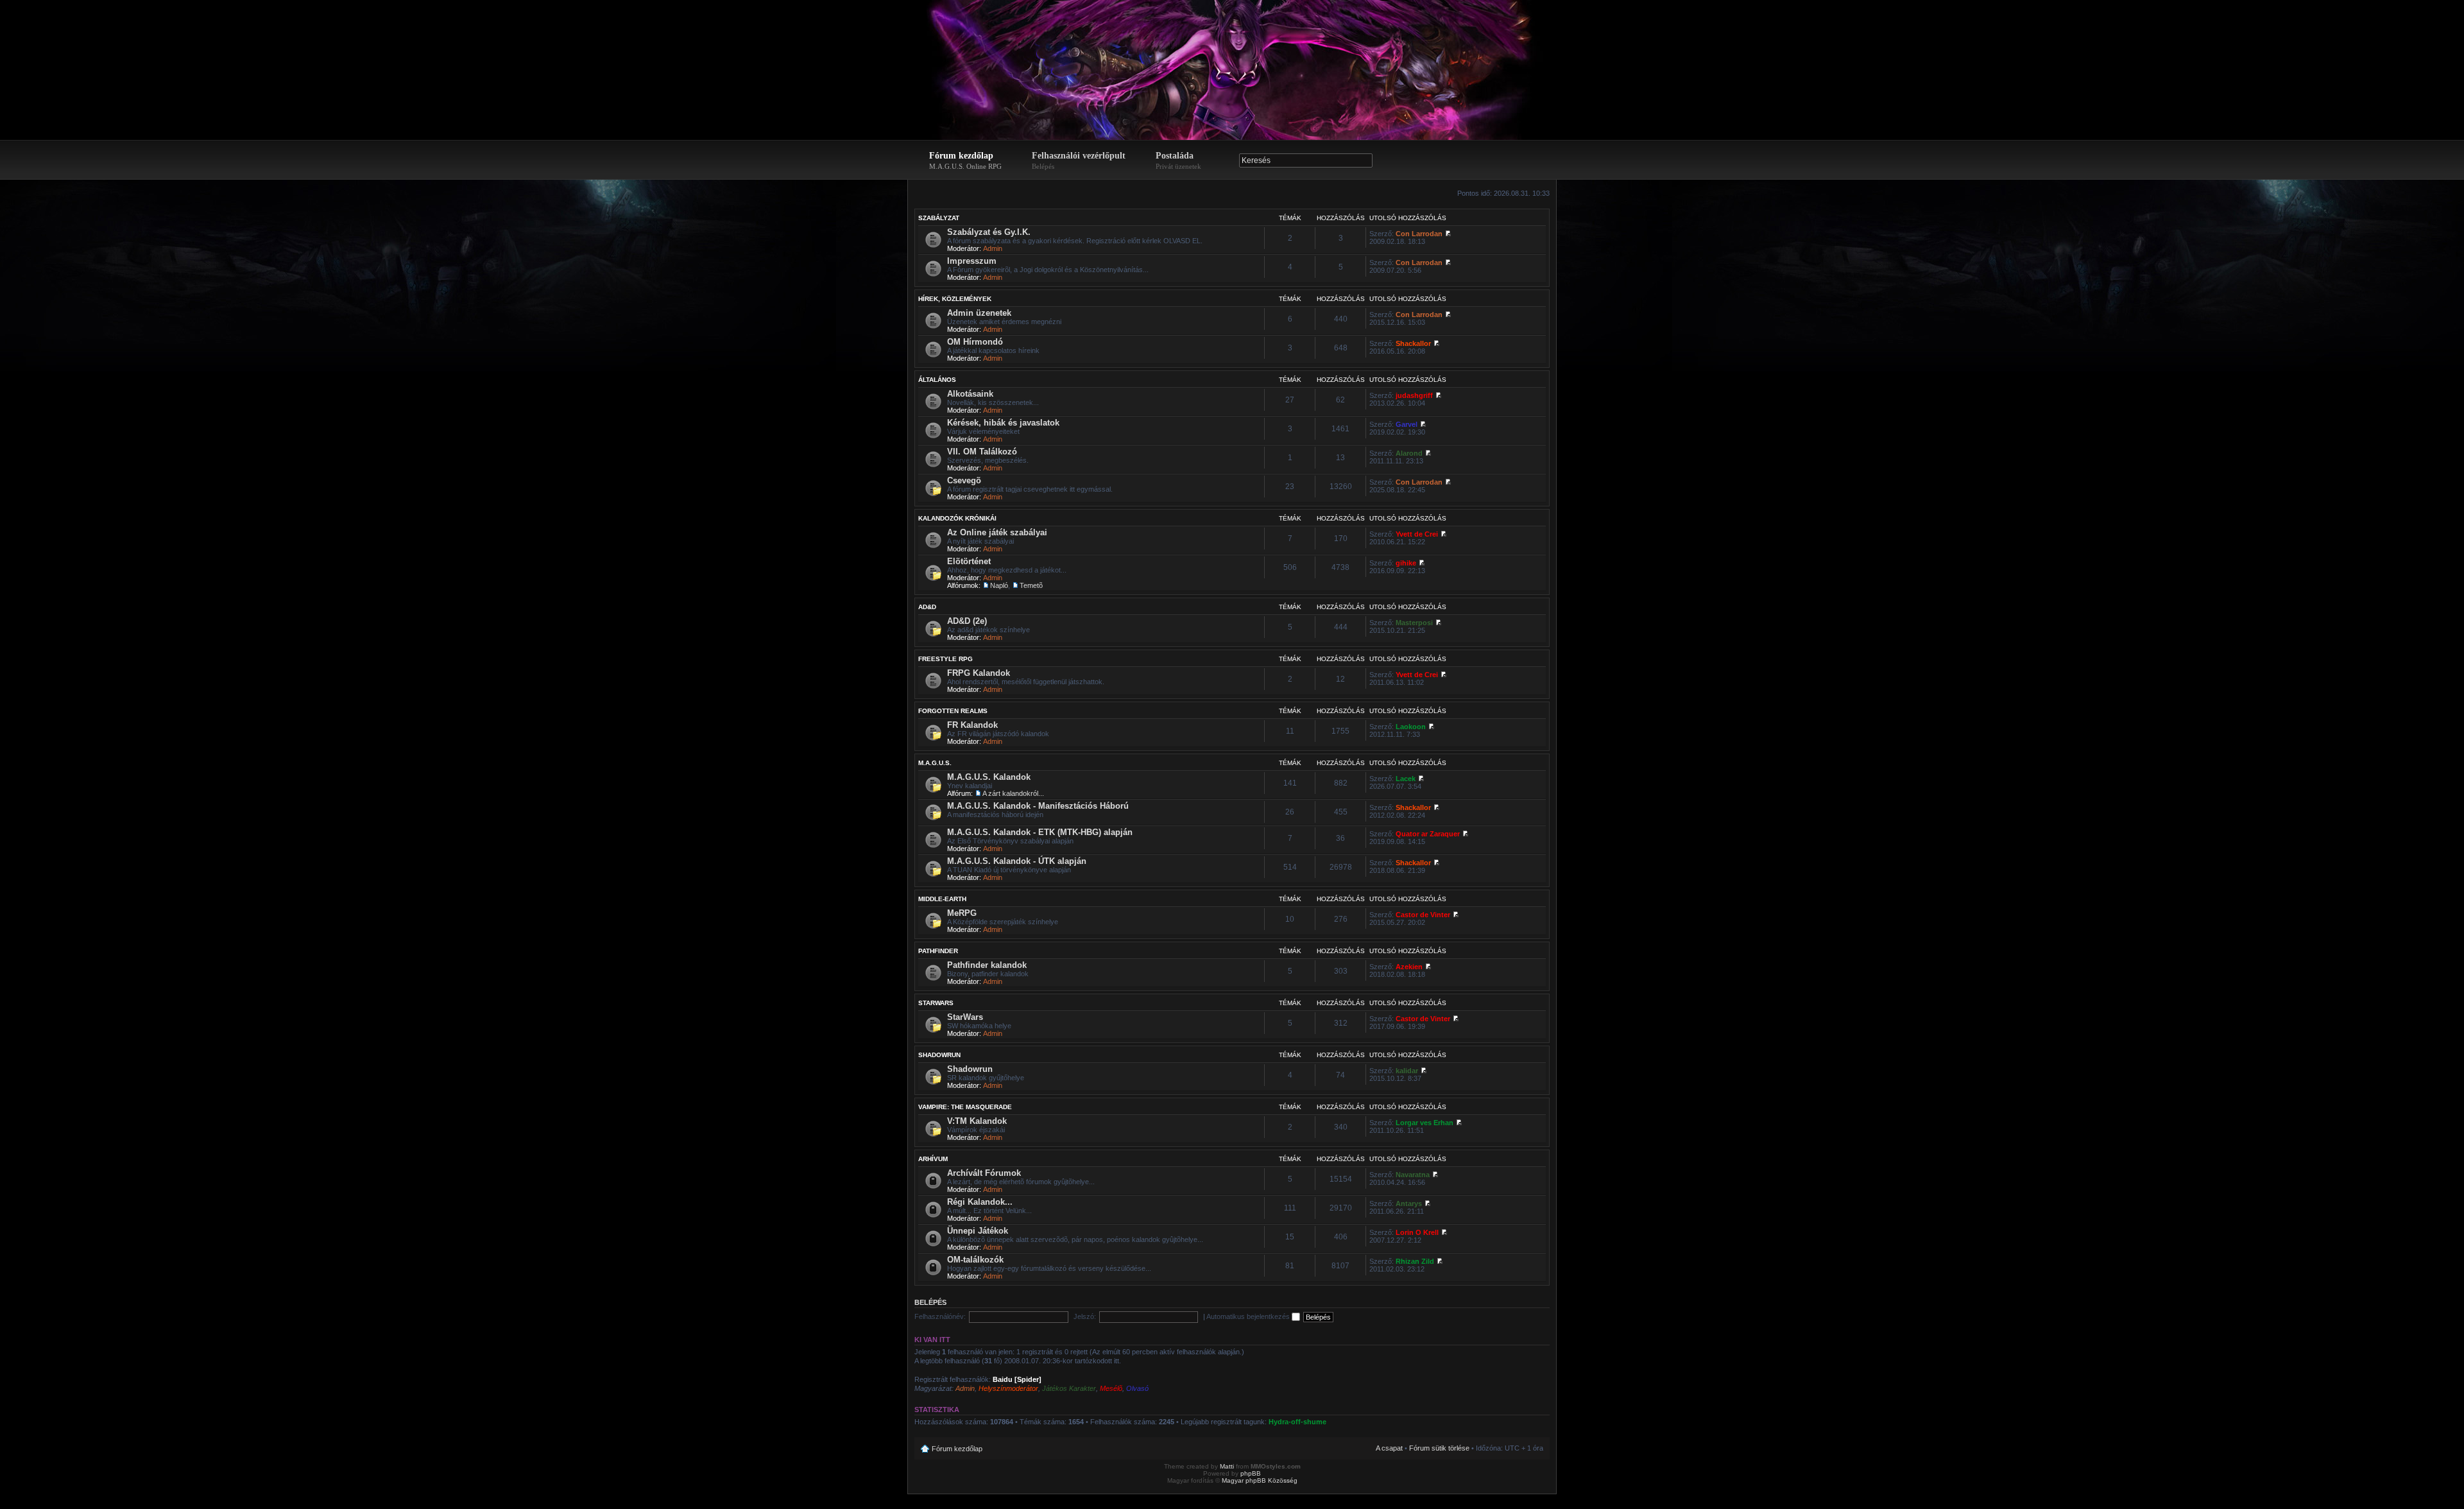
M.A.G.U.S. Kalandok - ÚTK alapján (1017, 861)
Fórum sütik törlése (1439, 1448)
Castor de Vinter (1423, 915)
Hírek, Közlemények (955, 299)
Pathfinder (938, 951)
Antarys (1409, 1203)
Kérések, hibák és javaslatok (1003, 423)
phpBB (1251, 1473)
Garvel (1407, 424)
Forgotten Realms (953, 711)
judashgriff (1414, 395)
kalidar (1407, 1071)
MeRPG (962, 913)
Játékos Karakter (1069, 1388)
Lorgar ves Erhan (1425, 1123)
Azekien (1409, 967)
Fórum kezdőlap (965, 160)
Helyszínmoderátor (1008, 1388)
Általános (937, 380)
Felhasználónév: (940, 1316)
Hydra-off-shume (1297, 1422)
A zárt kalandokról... (1013, 793)
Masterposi (1414, 623)
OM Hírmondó (975, 342)
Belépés (930, 1302)
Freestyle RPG (945, 659)
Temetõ (1031, 585)
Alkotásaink (970, 394)
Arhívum (933, 1159)
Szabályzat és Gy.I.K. (989, 232)
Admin (993, 248)
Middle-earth (942, 899)
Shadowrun (939, 1055)
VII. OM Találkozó (982, 452)
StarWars (936, 1003)
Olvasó (1137, 1388)
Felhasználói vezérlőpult (1079, 160)
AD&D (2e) (967, 621)
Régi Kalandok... (980, 1202)
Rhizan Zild (1415, 1261)
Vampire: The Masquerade (965, 1107)
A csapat (1389, 1448)
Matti (1227, 1466)
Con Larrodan (1419, 234)
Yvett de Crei (1417, 534)
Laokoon (1411, 727)
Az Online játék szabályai (997, 532)
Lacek (1406, 779)
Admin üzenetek (979, 313)
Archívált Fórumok (984, 1173)
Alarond (1409, 453)
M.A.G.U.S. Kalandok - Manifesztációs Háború (1038, 806)
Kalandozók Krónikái (957, 518)
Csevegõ (964, 480)
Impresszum (972, 261)
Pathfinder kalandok (987, 965)
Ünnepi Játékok (978, 1231)
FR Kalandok (972, 725)
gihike (1406, 563)
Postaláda (1178, 160)
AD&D (927, 607)
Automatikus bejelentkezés (1249, 1316)
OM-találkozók (975, 1260)
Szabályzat (939, 218)
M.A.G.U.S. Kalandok (989, 777)
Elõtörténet (969, 561)
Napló (999, 585)
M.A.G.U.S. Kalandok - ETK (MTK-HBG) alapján (1040, 832)
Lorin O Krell (1417, 1232)
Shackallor (1413, 343)
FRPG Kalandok (979, 673)
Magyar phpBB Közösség (1260, 1480)
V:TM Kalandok (977, 1121)
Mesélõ (1111, 1388)
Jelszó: (1085, 1316)
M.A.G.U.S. (935, 763)
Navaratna (1413, 1175)
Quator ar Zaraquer (1428, 834)
